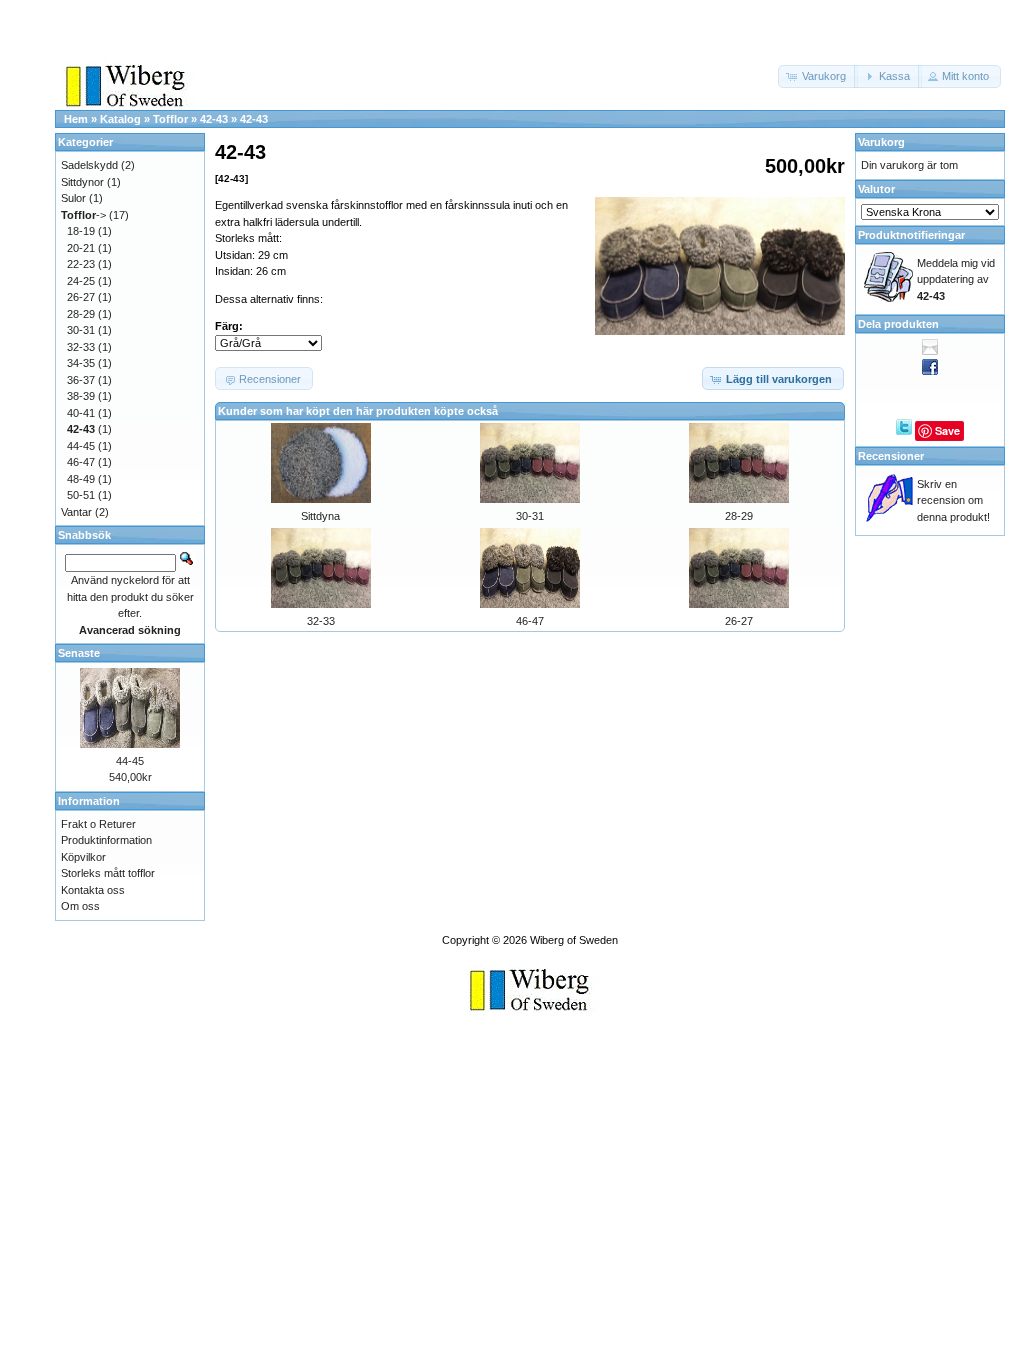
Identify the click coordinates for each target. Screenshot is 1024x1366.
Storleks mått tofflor (108, 873)
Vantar (76, 512)
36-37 (81, 380)
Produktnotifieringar (911, 235)
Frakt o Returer (98, 824)
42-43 (214, 119)
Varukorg (881, 142)
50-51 (81, 495)
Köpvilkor (83, 857)
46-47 (530, 621)
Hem (76, 119)
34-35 (81, 363)
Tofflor (170, 119)
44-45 (81, 446)
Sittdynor (82, 182)
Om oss (80, 906)
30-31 (530, 516)
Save (947, 430)
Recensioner (891, 456)
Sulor (73, 198)
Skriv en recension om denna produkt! (953, 500)
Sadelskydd (89, 165)
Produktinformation (106, 840)
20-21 (81, 248)
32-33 (321, 621)
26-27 (739, 621)
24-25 (81, 281)
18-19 (81, 231)
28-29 (739, 516)
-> (83, 215)
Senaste (79, 653)
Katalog (120, 119)
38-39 (81, 396)
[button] (818, 76)
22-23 (81, 264)
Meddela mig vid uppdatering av (956, 279)
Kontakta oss (93, 890)
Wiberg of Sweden (574, 940)
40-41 (81, 413)
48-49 (81, 479)
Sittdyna (320, 516)
